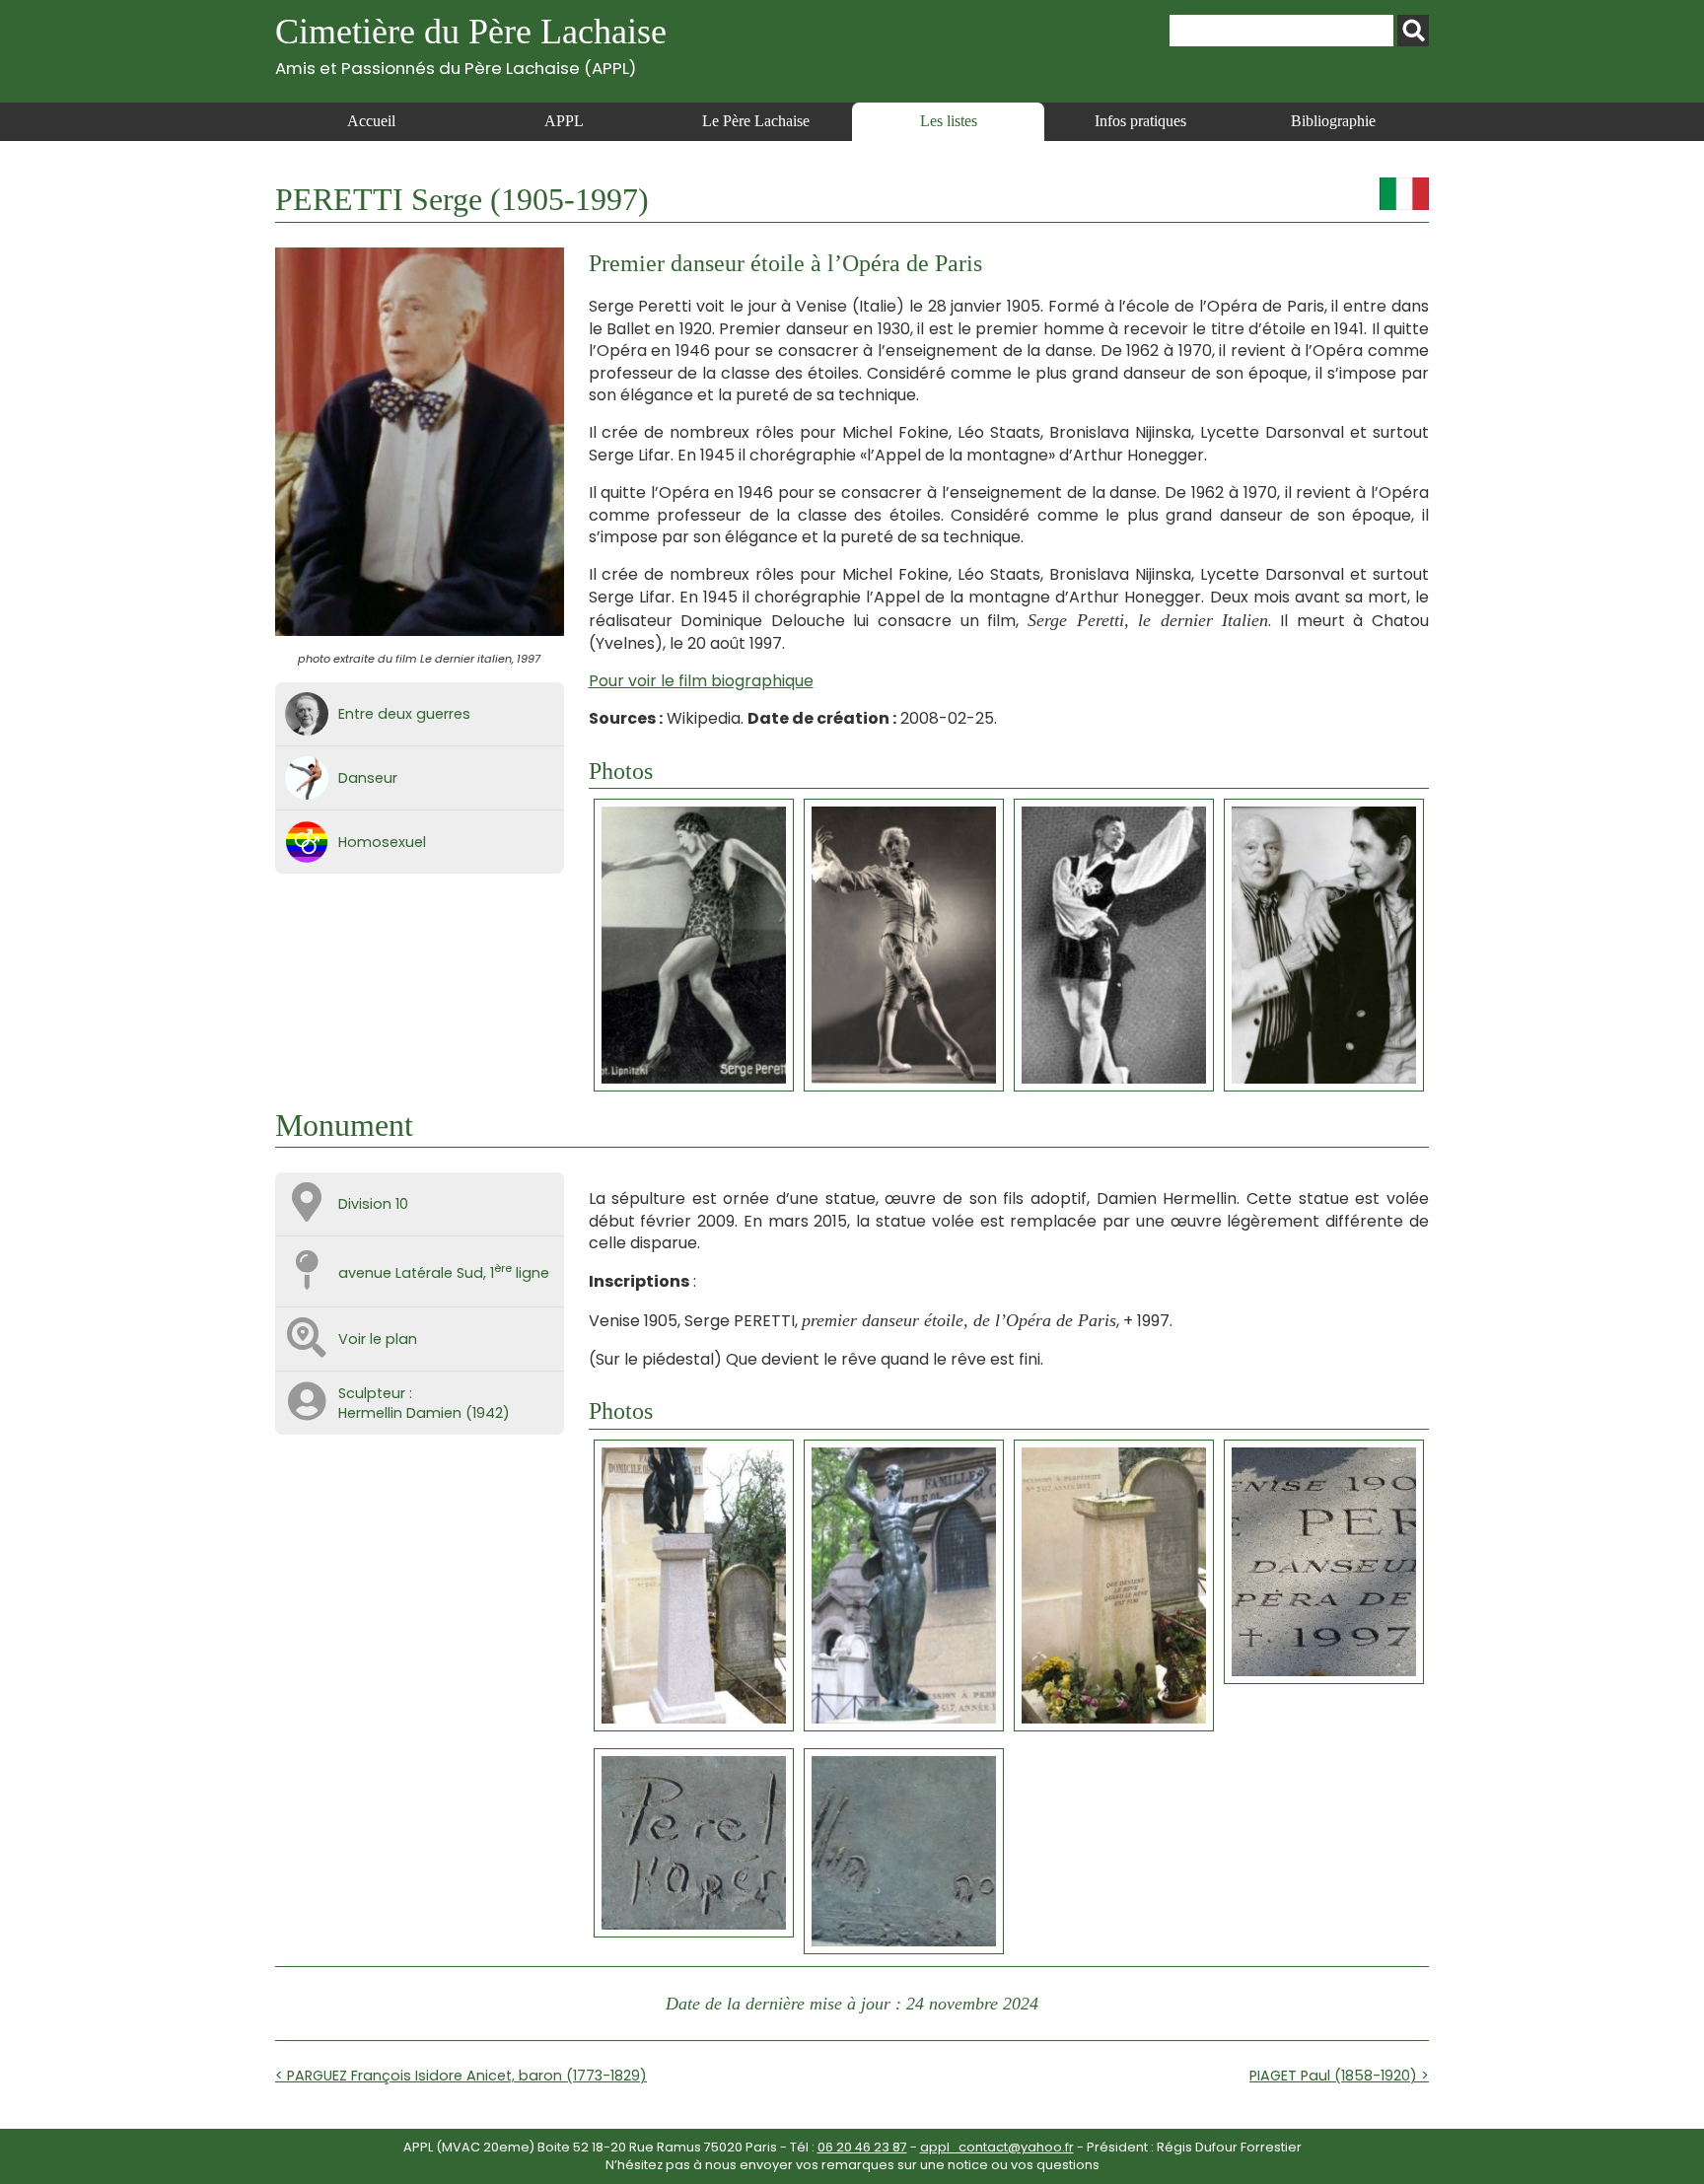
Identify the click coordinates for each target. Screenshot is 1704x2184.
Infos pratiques (1140, 121)
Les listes (949, 121)
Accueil (371, 121)
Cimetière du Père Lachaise (471, 45)
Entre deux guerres (404, 714)
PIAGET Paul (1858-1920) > (1339, 2076)
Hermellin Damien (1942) (424, 1413)
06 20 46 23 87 (862, 2147)
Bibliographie (1333, 121)
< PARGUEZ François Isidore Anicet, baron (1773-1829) (461, 2076)
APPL (564, 121)
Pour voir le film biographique (701, 681)
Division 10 (373, 1204)
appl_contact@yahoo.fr (997, 2147)
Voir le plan (378, 1339)
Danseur (368, 778)
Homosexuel (382, 842)
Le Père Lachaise (756, 121)
